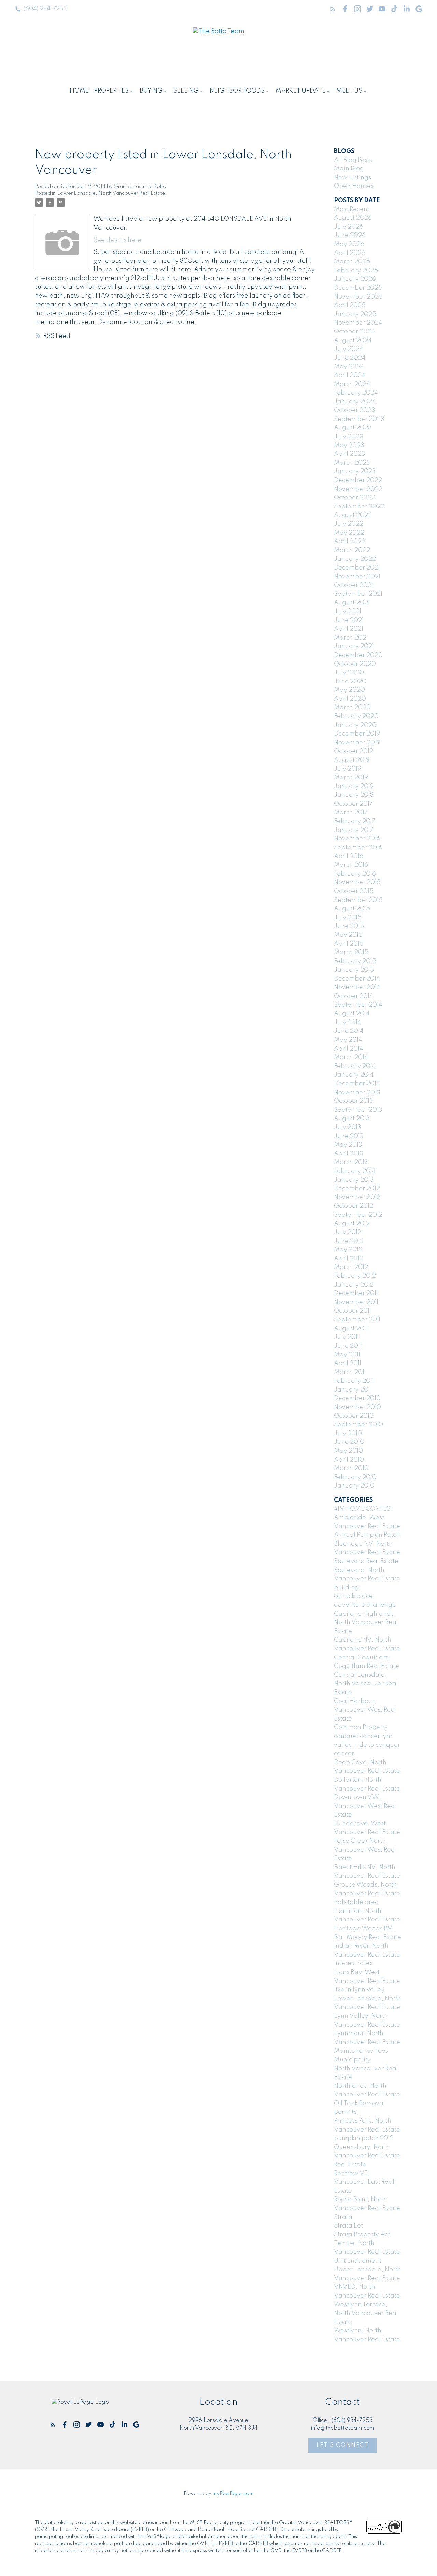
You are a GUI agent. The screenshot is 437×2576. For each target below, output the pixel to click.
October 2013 (354, 1101)
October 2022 (355, 498)
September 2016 (358, 848)
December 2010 (357, 1398)
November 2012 (357, 1197)
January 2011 (353, 1390)
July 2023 (349, 437)
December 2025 (358, 288)
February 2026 (356, 271)
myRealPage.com (233, 2494)
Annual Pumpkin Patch (367, 1535)
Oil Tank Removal (360, 2104)
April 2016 (349, 857)
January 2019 (354, 786)
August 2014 (352, 1014)
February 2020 (356, 716)
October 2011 (353, 1311)
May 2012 (348, 1250)
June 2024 (350, 358)
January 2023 (355, 471)
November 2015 (357, 882)
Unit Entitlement (357, 2261)
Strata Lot (348, 2226)
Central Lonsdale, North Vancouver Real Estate (366, 1684)
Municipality (352, 2060)
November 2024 (358, 323)
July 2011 (347, 1337)
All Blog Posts (353, 160)
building (346, 1588)
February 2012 (355, 1276)
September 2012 (358, 1215)
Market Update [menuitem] (300, 91)
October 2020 (355, 664)
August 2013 (352, 1119)
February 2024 (356, 393)
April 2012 (349, 1259)
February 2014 (355, 1066)
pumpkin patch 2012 (364, 2138)
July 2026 (349, 227)
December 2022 (358, 480)
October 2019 (354, 751)
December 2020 (358, 655)
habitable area (356, 1902)
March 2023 (352, 463)
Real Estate (350, 2165)
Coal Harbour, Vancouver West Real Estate (365, 1710)
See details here (117, 240)
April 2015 (349, 944)
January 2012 (354, 1285)
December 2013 (357, 1084)
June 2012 (349, 1241)
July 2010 (348, 1434)
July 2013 (348, 1127)
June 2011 (348, 1346)
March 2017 (351, 813)
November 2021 (357, 577)
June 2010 (349, 1442)
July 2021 (348, 612)
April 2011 (348, 1364)
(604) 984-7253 (45, 9)
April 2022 (350, 542)
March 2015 (351, 953)
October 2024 (355, 332)
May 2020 (349, 690)
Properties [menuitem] (111, 91)
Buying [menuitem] (151, 91)
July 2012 (348, 1232)
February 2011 (354, 1381)
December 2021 (357, 568)
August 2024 (353, 341)
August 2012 (352, 1224)
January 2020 (355, 725)
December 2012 (357, 1189)
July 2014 (348, 1023)
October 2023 (355, 410)
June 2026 (350, 235)
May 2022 (349, 533)
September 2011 (357, 1320)
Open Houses (354, 186)
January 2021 (354, 646)
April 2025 (350, 305)
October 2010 (354, 1416)
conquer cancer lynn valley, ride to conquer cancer (367, 1745)
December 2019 (357, 734)
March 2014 (351, 1057)
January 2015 (354, 970)
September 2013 (358, 1110)
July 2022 (349, 524)
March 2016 (351, 865)
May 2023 (349, 446)
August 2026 (353, 218)
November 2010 (357, 1407)
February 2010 (355, 1477)
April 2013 (349, 1154)
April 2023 (350, 454)
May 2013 (348, 1145)
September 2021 (358, 594)
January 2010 (354, 1486)
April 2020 (350, 699)
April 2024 (350, 375)
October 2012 (354, 1206)
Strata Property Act (362, 2235)
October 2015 (354, 891)
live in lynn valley (359, 1990)
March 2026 (352, 262)
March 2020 (352, 708)
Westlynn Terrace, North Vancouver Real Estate (366, 2313)
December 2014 (357, 979)
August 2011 (351, 1329)
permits (345, 2112)
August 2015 (352, 909)
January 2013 (354, 1180)
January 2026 (355, 279)
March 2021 (351, 638)
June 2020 (350, 682)
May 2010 (348, 1451)
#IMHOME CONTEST (364, 1509)
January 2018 (354, 795)
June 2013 (349, 1136)
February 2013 (355, 1171)
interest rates (353, 1963)
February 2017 (355, 821)
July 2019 (348, 769)
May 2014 (348, 1040)
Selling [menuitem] (186, 91)
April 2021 (349, 629)
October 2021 (354, 585)
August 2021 (352, 603)
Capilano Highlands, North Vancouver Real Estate (366, 1623)
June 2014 (349, 1031)
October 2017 (353, 804)
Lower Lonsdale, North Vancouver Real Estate (111, 193)
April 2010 (349, 1460)
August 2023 (353, 428)
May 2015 (348, 935)
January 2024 (355, 402)
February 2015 (355, 961)
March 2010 (351, 1468)
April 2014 (349, 1049)
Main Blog (349, 169)
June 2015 (349, 926)
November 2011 (356, 1302)
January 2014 (354, 1075)
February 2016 (355, 874)
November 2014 (357, 987)
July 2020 (349, 673)
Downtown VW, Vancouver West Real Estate (365, 1806)
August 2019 (352, 760)
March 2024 (352, 384)
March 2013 (351, 1162)
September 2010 (358, 1425)
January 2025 (355, 314)
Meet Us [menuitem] (349, 91)
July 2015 (348, 918)
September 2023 (359, 419)
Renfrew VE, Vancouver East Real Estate (364, 2182)
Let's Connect (343, 2445)
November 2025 (358, 297)
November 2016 (357, 839)
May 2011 (347, 1355)
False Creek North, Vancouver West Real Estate (365, 1850)
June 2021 (349, 620)
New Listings (353, 178)
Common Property (361, 1727)
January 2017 (354, 830)
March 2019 (351, 778)
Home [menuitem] (79, 91)
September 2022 (359, 507)
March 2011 (350, 1372)
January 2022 (355, 559)
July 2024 (349, 349)
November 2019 (357, 743)
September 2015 (358, 900)
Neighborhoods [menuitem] (237, 91)
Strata (343, 2217)
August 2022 (353, 515)
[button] (41, 9)
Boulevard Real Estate (366, 1561)
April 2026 (350, 253)
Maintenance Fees (361, 2051)
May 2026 (349, 244)
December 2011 (356, 1293)
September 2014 (358, 1005)
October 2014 (354, 996)
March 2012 (351, 1267)
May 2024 (349, 367)
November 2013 (357, 1093)
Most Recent (352, 209)
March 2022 (352, 550)
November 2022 (358, 489)
